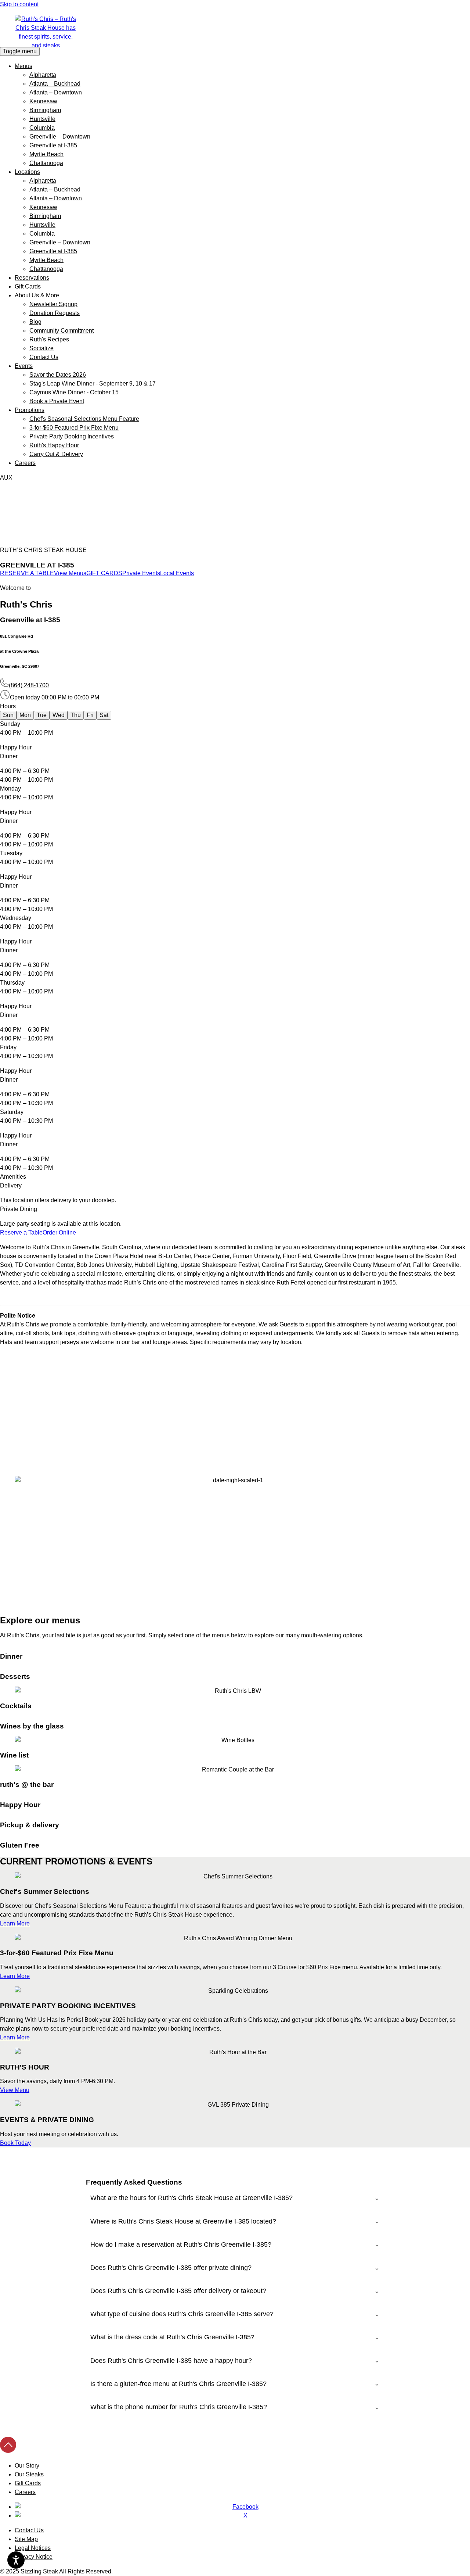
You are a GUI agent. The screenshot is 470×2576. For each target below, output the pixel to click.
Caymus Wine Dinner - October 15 (74, 392)
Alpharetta (43, 75)
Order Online (59, 1233)
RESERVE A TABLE (27, 573)
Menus (23, 66)
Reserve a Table (21, 1233)
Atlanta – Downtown (56, 92)
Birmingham (45, 110)
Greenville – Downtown (60, 137)
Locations (27, 172)
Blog (35, 322)
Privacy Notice (34, 2557)
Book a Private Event (57, 401)
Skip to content (19, 4)
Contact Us (44, 357)
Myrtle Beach (46, 154)
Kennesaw (43, 101)
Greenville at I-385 (53, 145)
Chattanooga (46, 163)
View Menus (70, 573)
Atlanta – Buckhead (55, 84)
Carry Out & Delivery (56, 454)
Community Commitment (62, 331)
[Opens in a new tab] (242, 2507)
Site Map (26, 2539)
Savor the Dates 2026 (58, 375)
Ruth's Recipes (49, 339)
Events (24, 366)
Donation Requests (55, 313)
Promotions (30, 410)
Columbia (42, 128)
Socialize (41, 348)
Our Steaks (29, 2474)
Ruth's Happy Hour (54, 445)
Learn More (15, 1923)
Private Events (141, 573)
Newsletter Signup (53, 304)
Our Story (27, 2466)
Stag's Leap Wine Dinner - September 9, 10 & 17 (93, 384)
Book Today (15, 2143)
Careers (25, 463)
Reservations (32, 278)
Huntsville (42, 119)
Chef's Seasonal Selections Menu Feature (84, 419)
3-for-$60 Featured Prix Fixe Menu (74, 428)
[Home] (235, 31)
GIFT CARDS (104, 573)
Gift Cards (28, 286)
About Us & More (37, 295)
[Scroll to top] (8, 2451)
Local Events (177, 573)
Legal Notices (33, 2548)
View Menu (15, 2090)
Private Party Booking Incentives (72, 436)
